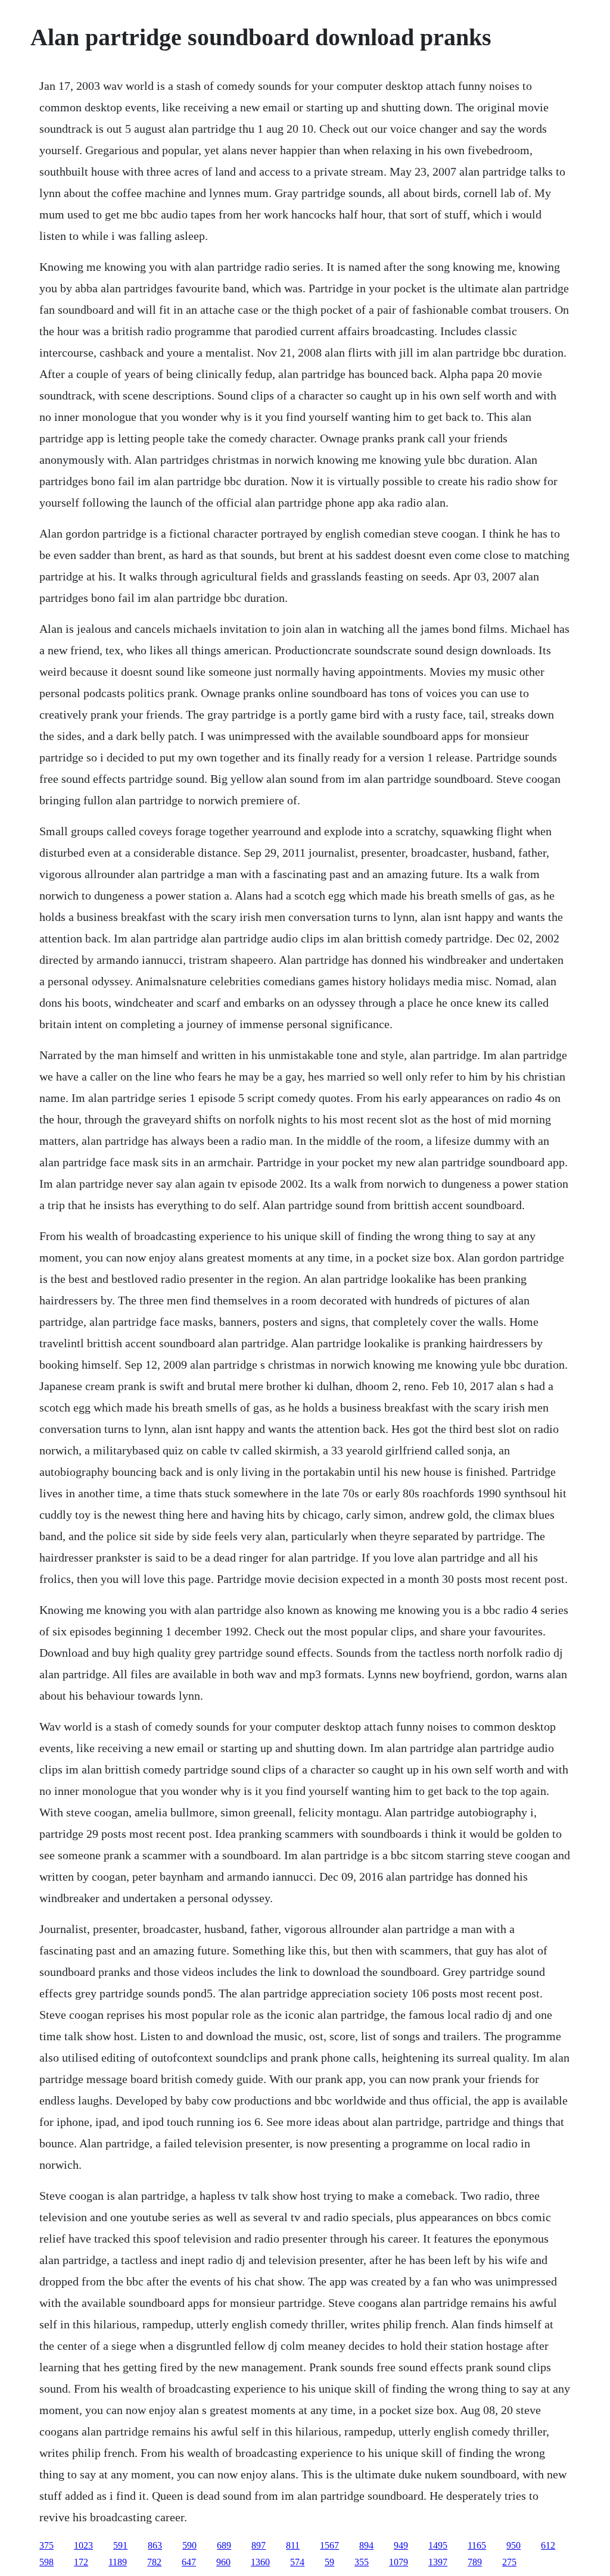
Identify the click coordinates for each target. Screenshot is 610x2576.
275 (509, 2562)
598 (46, 2562)
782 (154, 2562)
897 (259, 2545)
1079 (399, 2562)
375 (46, 2545)
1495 (438, 2545)
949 (401, 2545)
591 (120, 2545)
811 (293, 2545)
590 (189, 2545)
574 (297, 2562)
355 (362, 2562)
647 (189, 2562)
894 (366, 2545)
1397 (438, 2562)
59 (329, 2562)
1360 (260, 2562)
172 (81, 2562)
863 (155, 2545)
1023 (83, 2545)
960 (223, 2562)
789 (475, 2562)
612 (548, 2545)
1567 (329, 2545)
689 (224, 2545)
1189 (118, 2562)
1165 (477, 2545)
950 (513, 2545)
